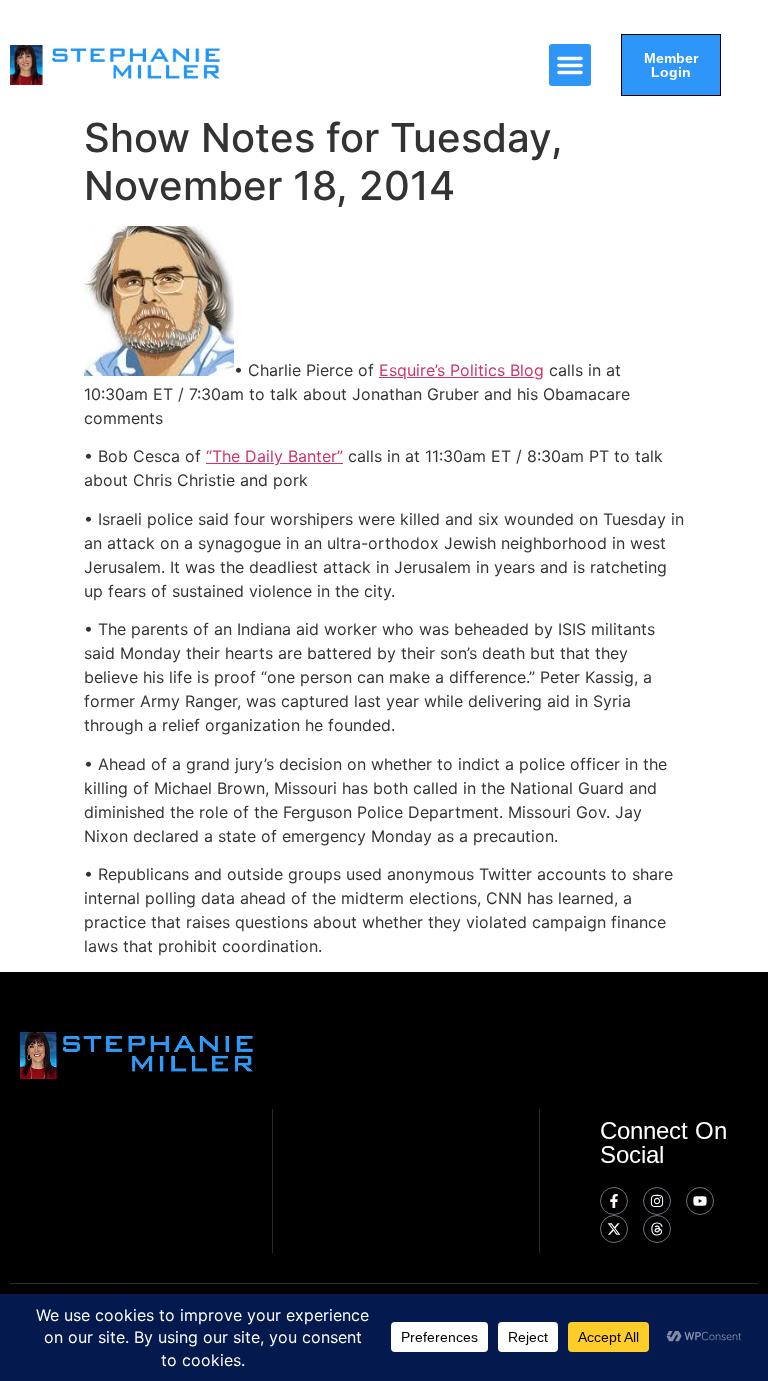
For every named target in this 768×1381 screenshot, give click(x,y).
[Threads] (657, 1229)
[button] (570, 65)
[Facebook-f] (614, 1201)
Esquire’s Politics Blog (461, 370)
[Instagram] (657, 1201)
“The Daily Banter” (274, 456)
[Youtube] (700, 1201)
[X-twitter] (614, 1229)
